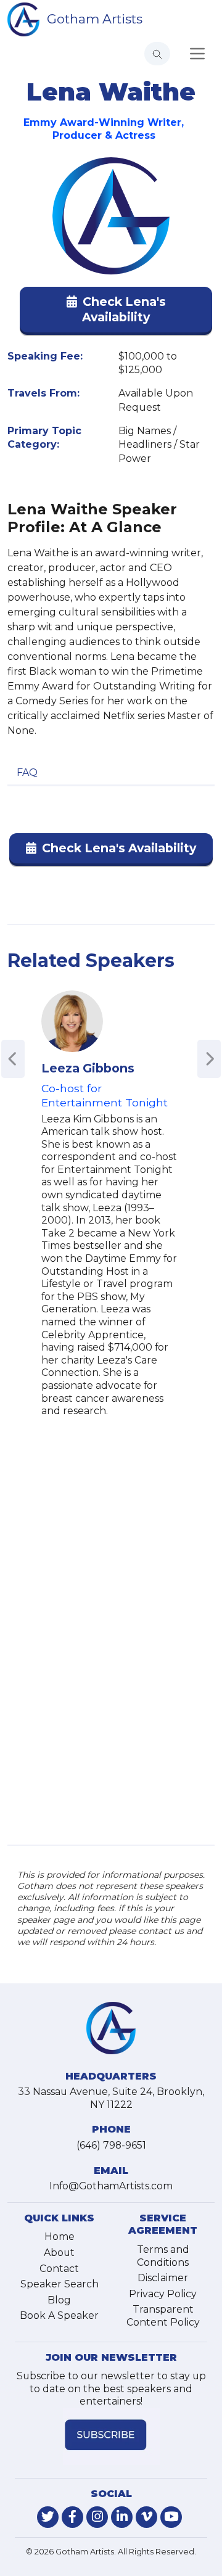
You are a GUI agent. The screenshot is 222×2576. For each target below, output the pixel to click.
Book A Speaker (59, 2315)
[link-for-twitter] (48, 2517)
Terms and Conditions (163, 2256)
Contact (59, 2269)
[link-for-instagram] (97, 2517)
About (59, 2253)
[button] (116, 312)
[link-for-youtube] (171, 2517)
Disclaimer (163, 2278)
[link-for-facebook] (72, 2517)
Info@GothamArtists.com (111, 2186)
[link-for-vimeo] (146, 2517)
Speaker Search (60, 2284)
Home (60, 2237)
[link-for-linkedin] (122, 2517)
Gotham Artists (95, 19)
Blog (59, 2300)
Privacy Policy (163, 2294)
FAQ (27, 772)
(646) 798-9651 (111, 2145)
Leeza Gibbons (88, 1068)
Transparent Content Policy (163, 2316)
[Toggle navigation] (197, 54)
